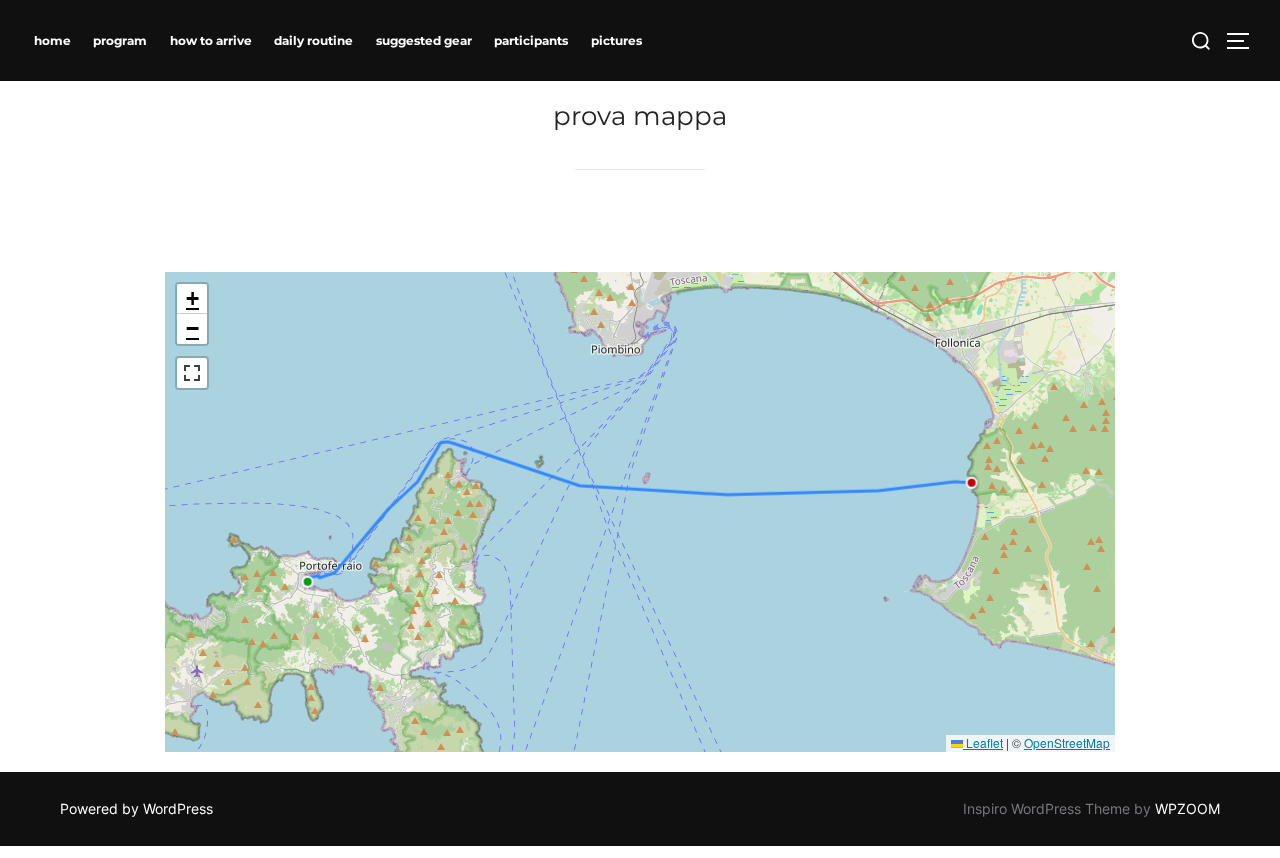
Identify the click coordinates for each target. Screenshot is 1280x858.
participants (531, 40)
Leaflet (983, 742)
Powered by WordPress (136, 808)
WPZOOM (1187, 808)
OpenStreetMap (1067, 742)
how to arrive (211, 40)
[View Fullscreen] (192, 373)
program (120, 40)
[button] (192, 299)
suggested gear (424, 40)
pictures (616, 40)
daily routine (313, 40)
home (52, 40)
